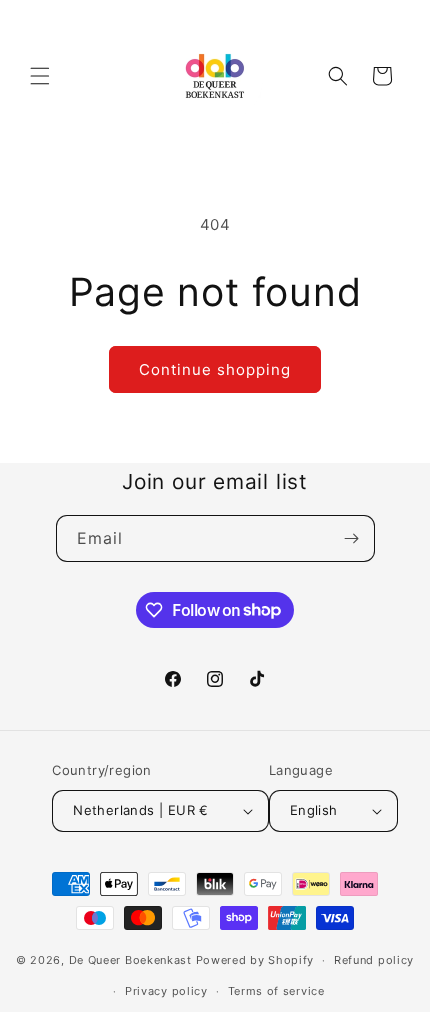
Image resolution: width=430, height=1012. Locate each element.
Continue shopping (215, 369)
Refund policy (374, 960)
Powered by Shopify (255, 960)
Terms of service (276, 991)
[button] (40, 76)
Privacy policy (166, 991)
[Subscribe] (352, 538)
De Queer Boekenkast (130, 960)
